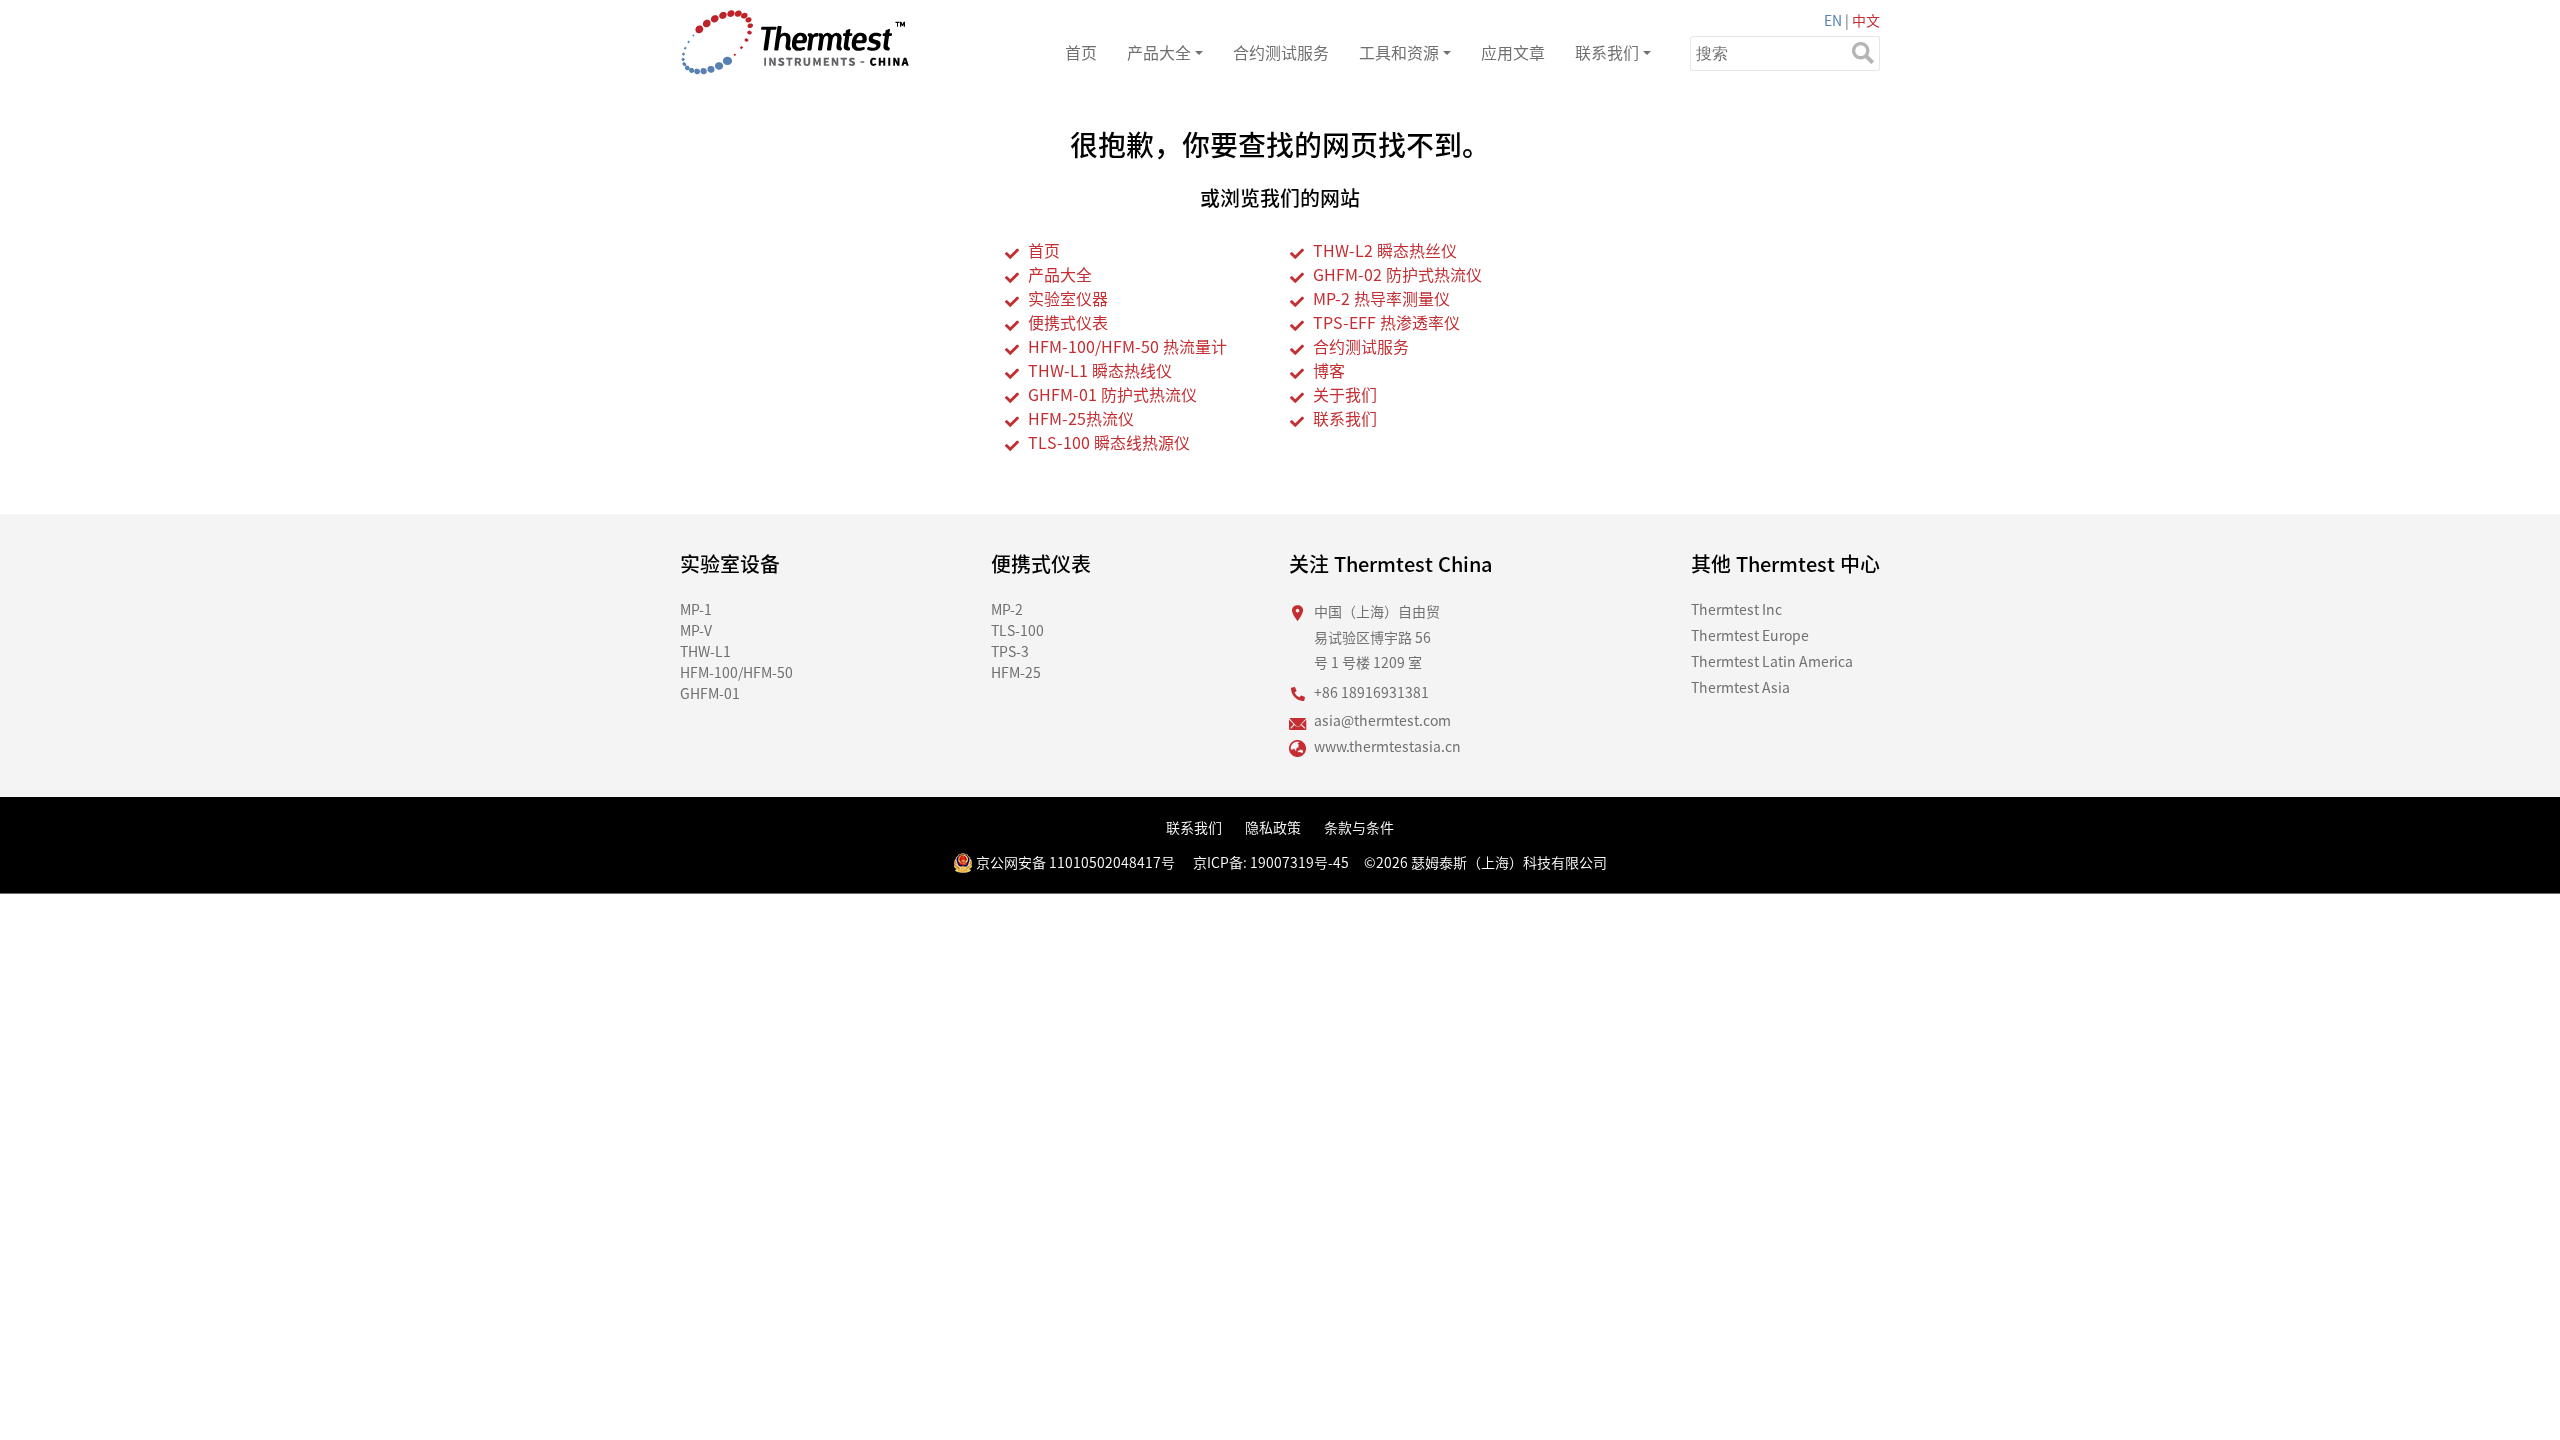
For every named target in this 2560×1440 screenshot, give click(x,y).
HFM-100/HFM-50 (736, 672)
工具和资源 (1399, 52)
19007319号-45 (1299, 862)
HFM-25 (1016, 672)
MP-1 (696, 609)
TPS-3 (1010, 651)
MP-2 (1007, 609)
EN (1833, 20)
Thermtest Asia (1740, 687)
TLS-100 (1017, 630)
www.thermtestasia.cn (1387, 746)
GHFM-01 (710, 693)
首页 (1081, 52)
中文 (1866, 20)
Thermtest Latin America (1772, 661)
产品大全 (1159, 52)
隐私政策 (1273, 827)
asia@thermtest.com (1382, 720)
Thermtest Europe (1750, 635)
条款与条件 (1359, 827)
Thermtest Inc (1736, 609)
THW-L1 (705, 651)
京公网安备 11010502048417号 (1074, 862)
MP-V (696, 630)
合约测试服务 (1281, 52)
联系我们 (1607, 52)
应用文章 (1513, 52)
